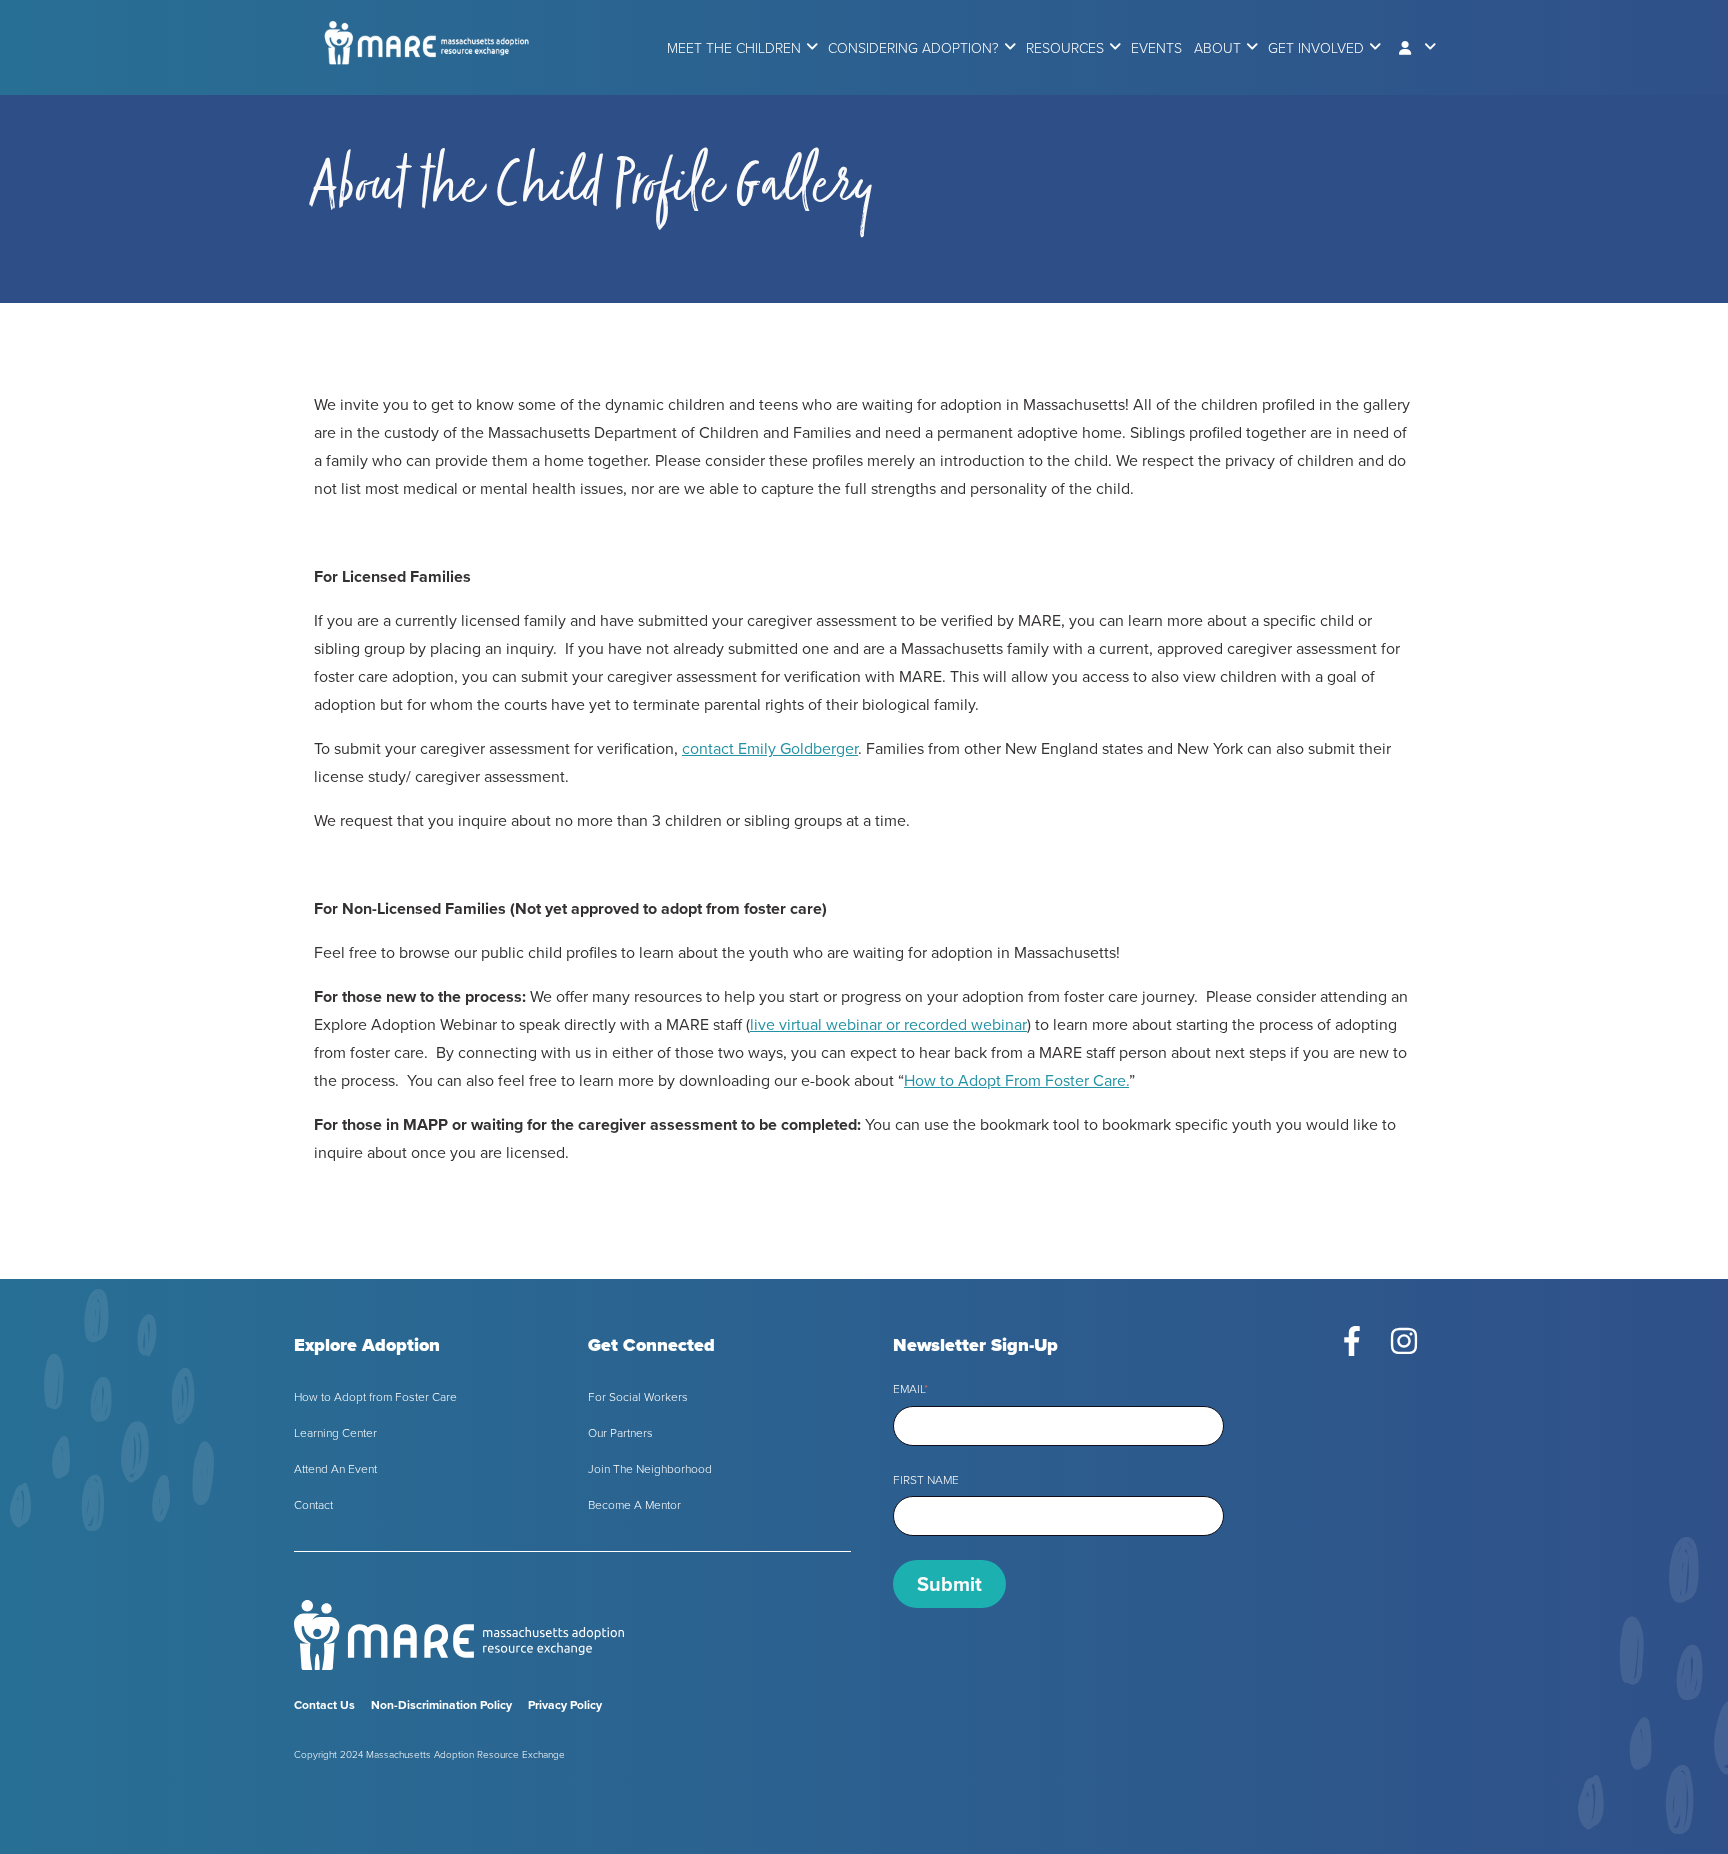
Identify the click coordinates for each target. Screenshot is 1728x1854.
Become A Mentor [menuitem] (634, 1505)
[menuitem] (734, 48)
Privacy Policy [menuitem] (565, 1705)
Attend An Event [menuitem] (335, 1469)
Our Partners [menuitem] (620, 1433)
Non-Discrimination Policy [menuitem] (441, 1705)
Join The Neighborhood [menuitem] (650, 1469)
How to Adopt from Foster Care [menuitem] (375, 1397)
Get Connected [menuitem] (651, 1345)
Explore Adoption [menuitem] (367, 1345)
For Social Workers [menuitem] (638, 1397)
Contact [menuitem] (313, 1505)
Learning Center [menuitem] (335, 1433)
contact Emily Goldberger (770, 748)
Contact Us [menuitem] (324, 1705)
